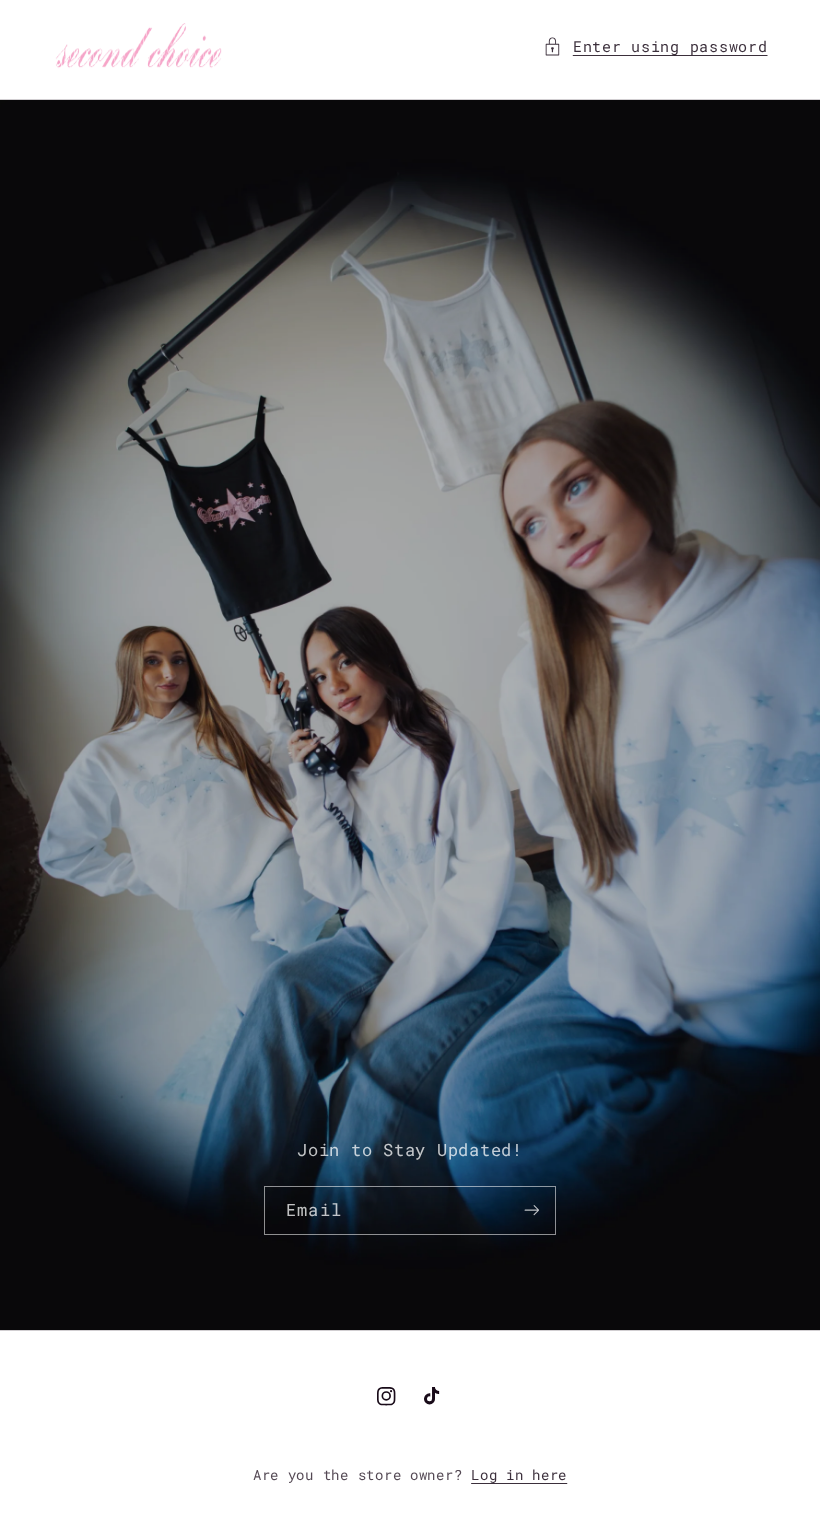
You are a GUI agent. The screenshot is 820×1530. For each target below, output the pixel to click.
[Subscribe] (531, 1210)
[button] (655, 47)
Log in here (519, 1475)
